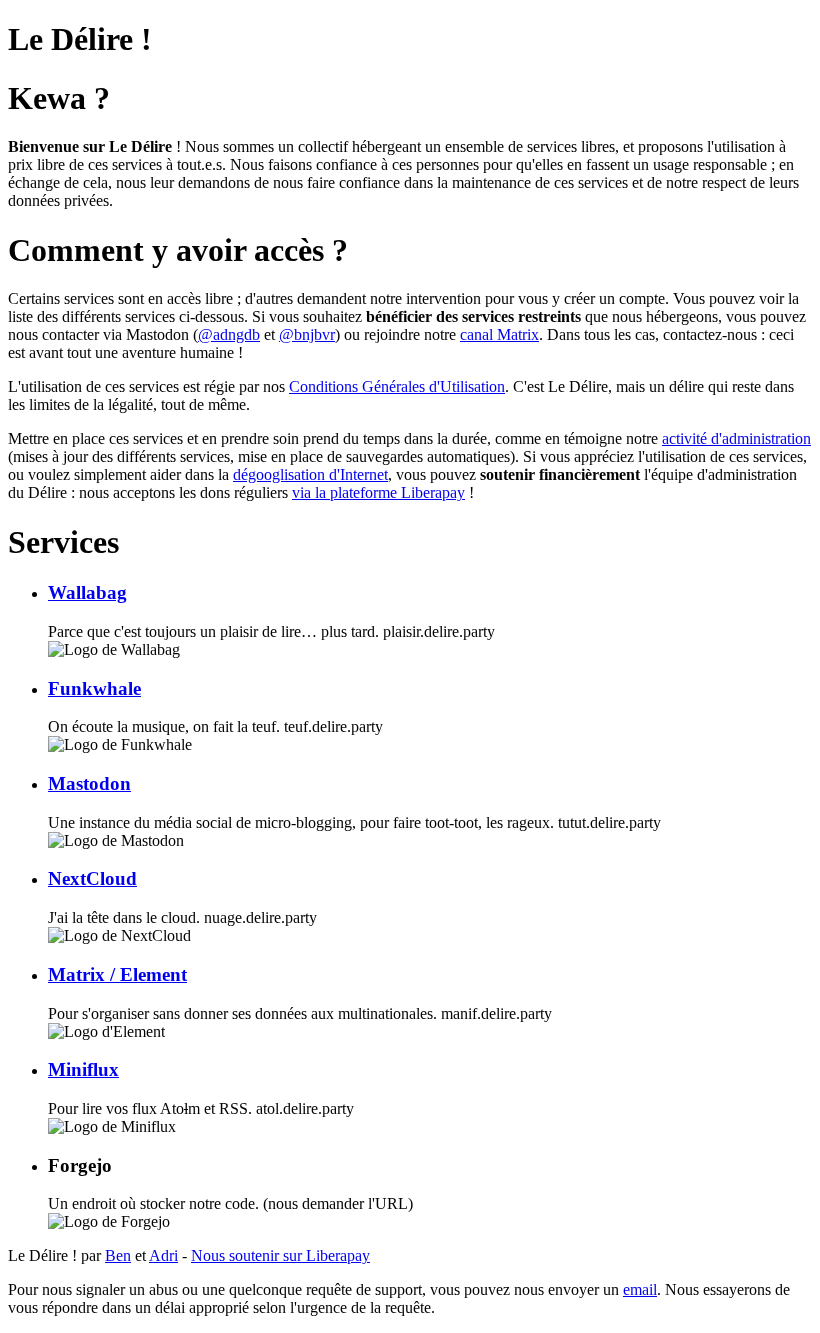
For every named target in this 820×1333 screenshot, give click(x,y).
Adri (163, 1255)
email (640, 1289)
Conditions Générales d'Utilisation (397, 386)
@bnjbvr (307, 334)
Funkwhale (94, 688)
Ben (118, 1255)
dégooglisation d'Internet (310, 474)
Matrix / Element (117, 974)
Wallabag (87, 592)
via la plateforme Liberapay (378, 492)
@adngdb (229, 334)
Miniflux (83, 1069)
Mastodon (89, 783)
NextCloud (92, 878)
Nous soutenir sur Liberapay (280, 1255)
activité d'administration (736, 438)
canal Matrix (499, 334)
